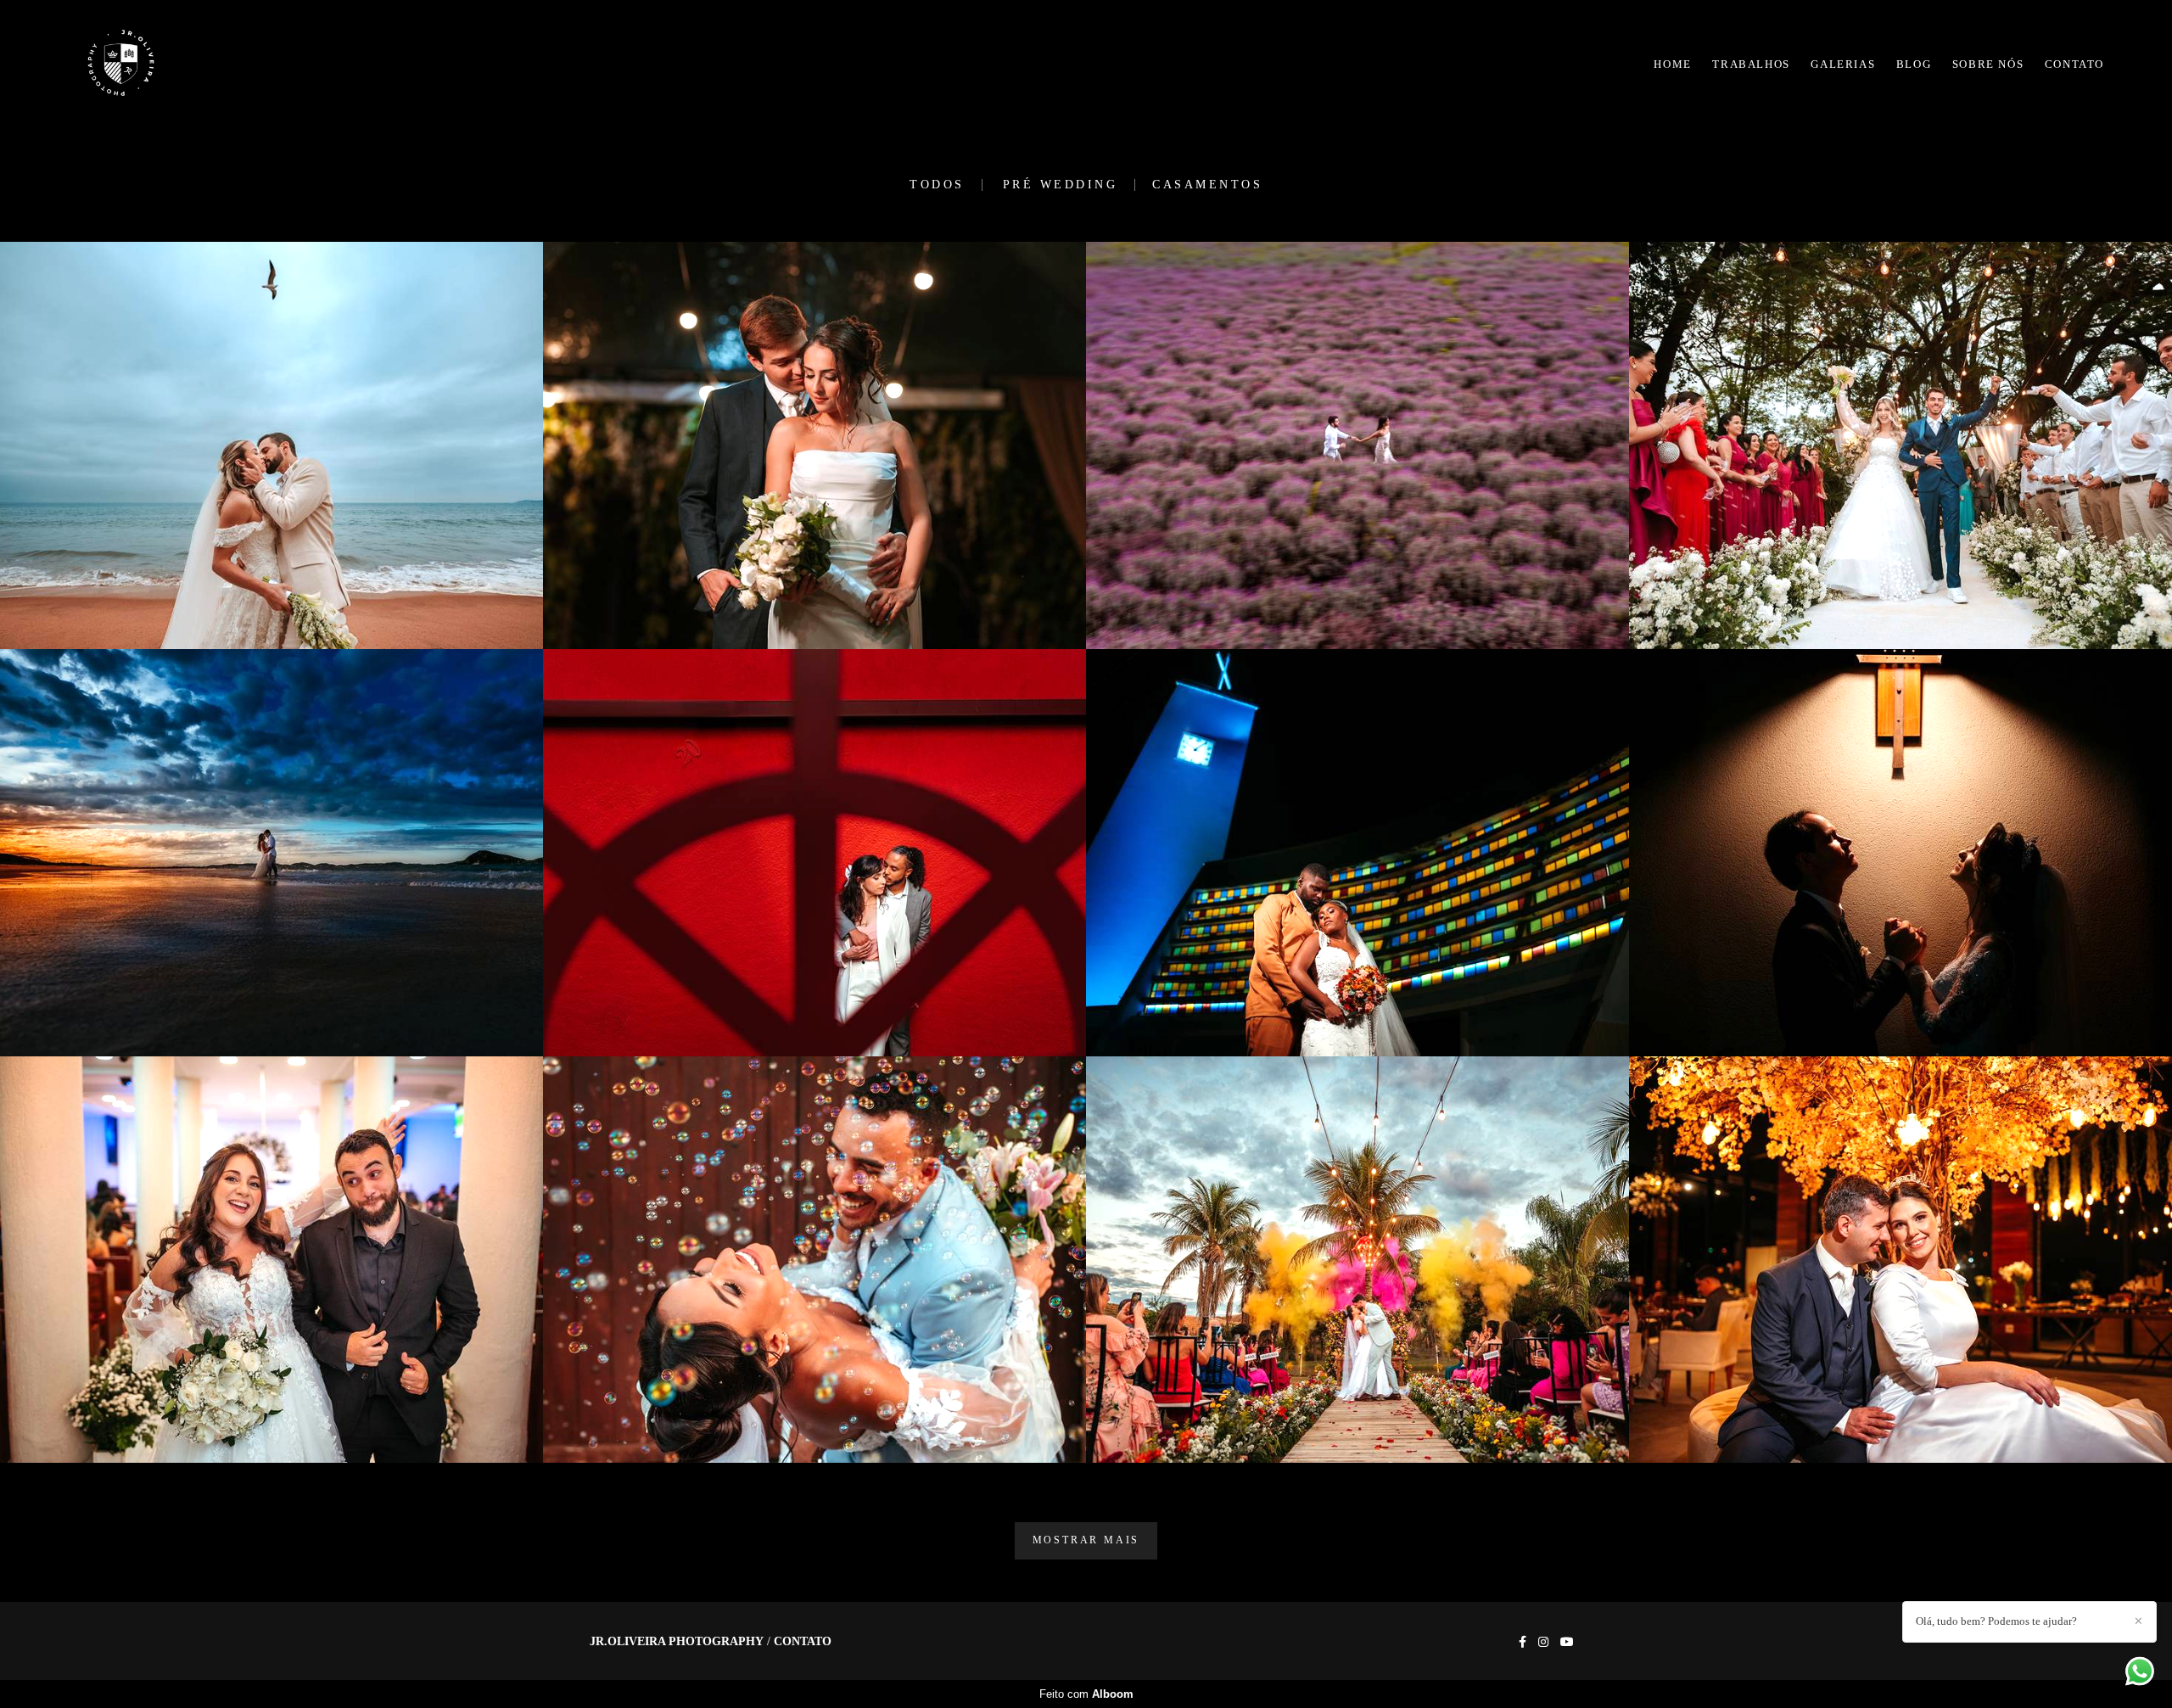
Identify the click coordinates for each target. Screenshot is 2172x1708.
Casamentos (1207, 185)
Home (1672, 64)
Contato (2074, 64)
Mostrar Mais (1086, 1540)
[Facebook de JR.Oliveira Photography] (1523, 1642)
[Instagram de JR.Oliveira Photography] (1543, 1642)
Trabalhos (1751, 64)
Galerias (1843, 64)
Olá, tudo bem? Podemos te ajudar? (1996, 1621)
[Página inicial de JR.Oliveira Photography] (154, 64)
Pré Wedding (1061, 185)
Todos (937, 185)
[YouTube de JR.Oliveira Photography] (1567, 1642)
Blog (1914, 64)
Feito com (1086, 1694)
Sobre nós (1988, 64)
